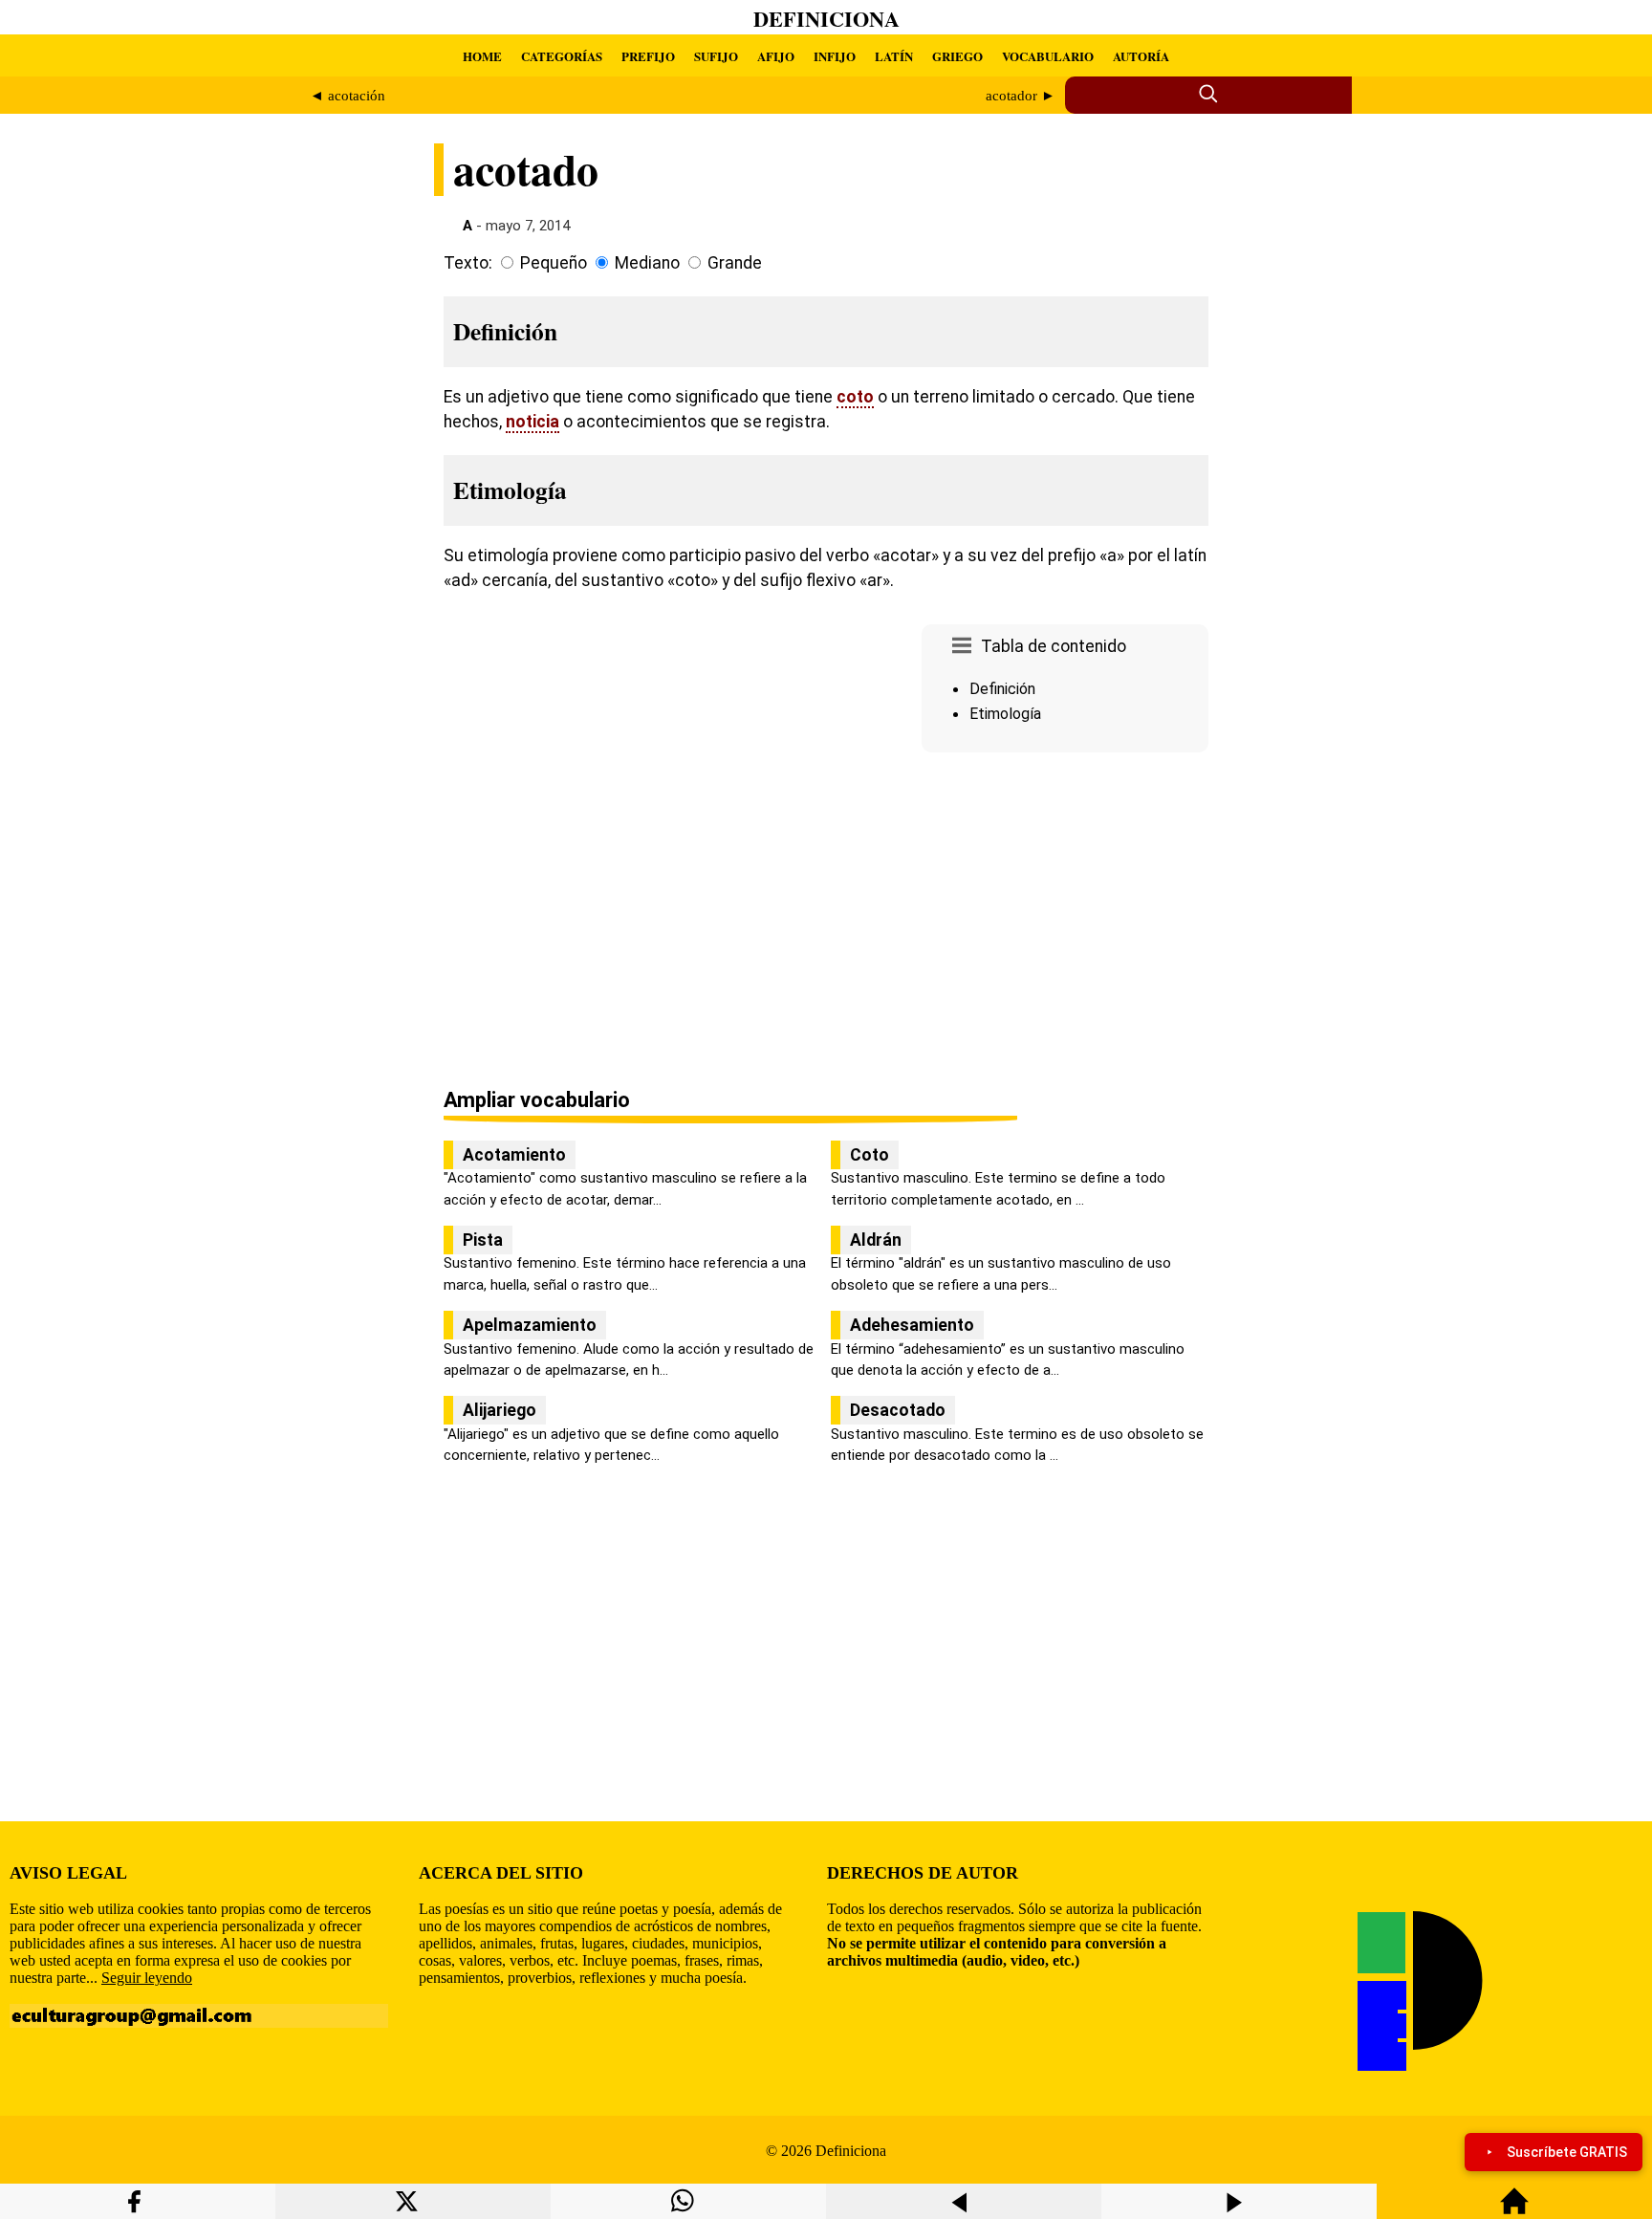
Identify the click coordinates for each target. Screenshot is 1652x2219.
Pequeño (554, 263)
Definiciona (826, 19)
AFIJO (776, 56)
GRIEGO (957, 56)
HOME (482, 56)
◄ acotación (348, 96)
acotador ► (1021, 96)
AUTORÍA (1141, 56)
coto (855, 397)
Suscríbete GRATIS (1567, 2152)
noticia (533, 422)
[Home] (1514, 2210)
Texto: (468, 263)
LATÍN (894, 56)
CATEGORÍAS (562, 56)
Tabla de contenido (1054, 646)
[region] (1065, 922)
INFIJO (835, 56)
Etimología (1005, 714)
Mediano (647, 263)
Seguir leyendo (147, 1978)
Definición (1002, 689)
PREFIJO (648, 56)
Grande (735, 263)
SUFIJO (716, 56)
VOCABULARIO (1048, 56)
